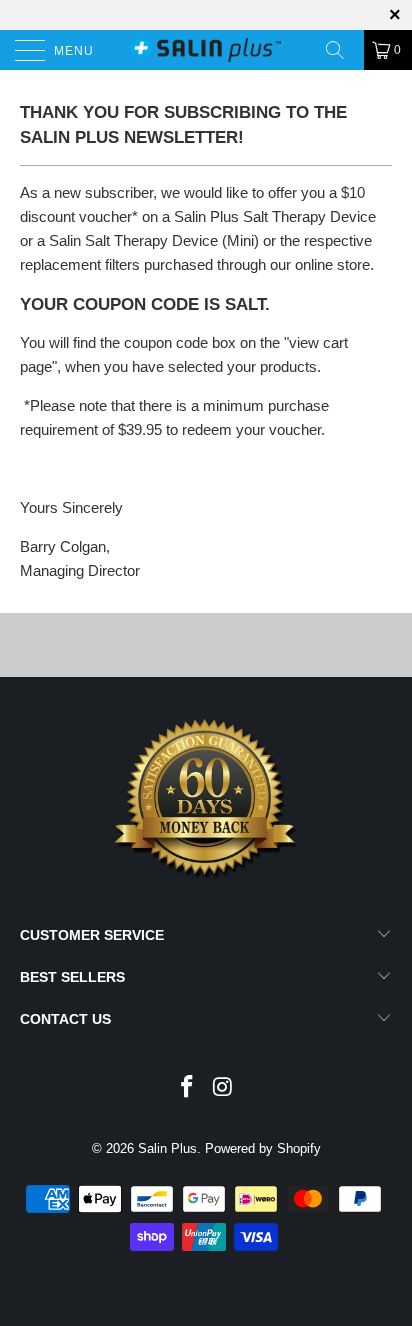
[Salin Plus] (206, 50)
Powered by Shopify (263, 1148)
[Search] (342, 50)
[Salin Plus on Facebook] (187, 1088)
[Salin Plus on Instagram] (223, 1088)
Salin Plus (167, 1148)
